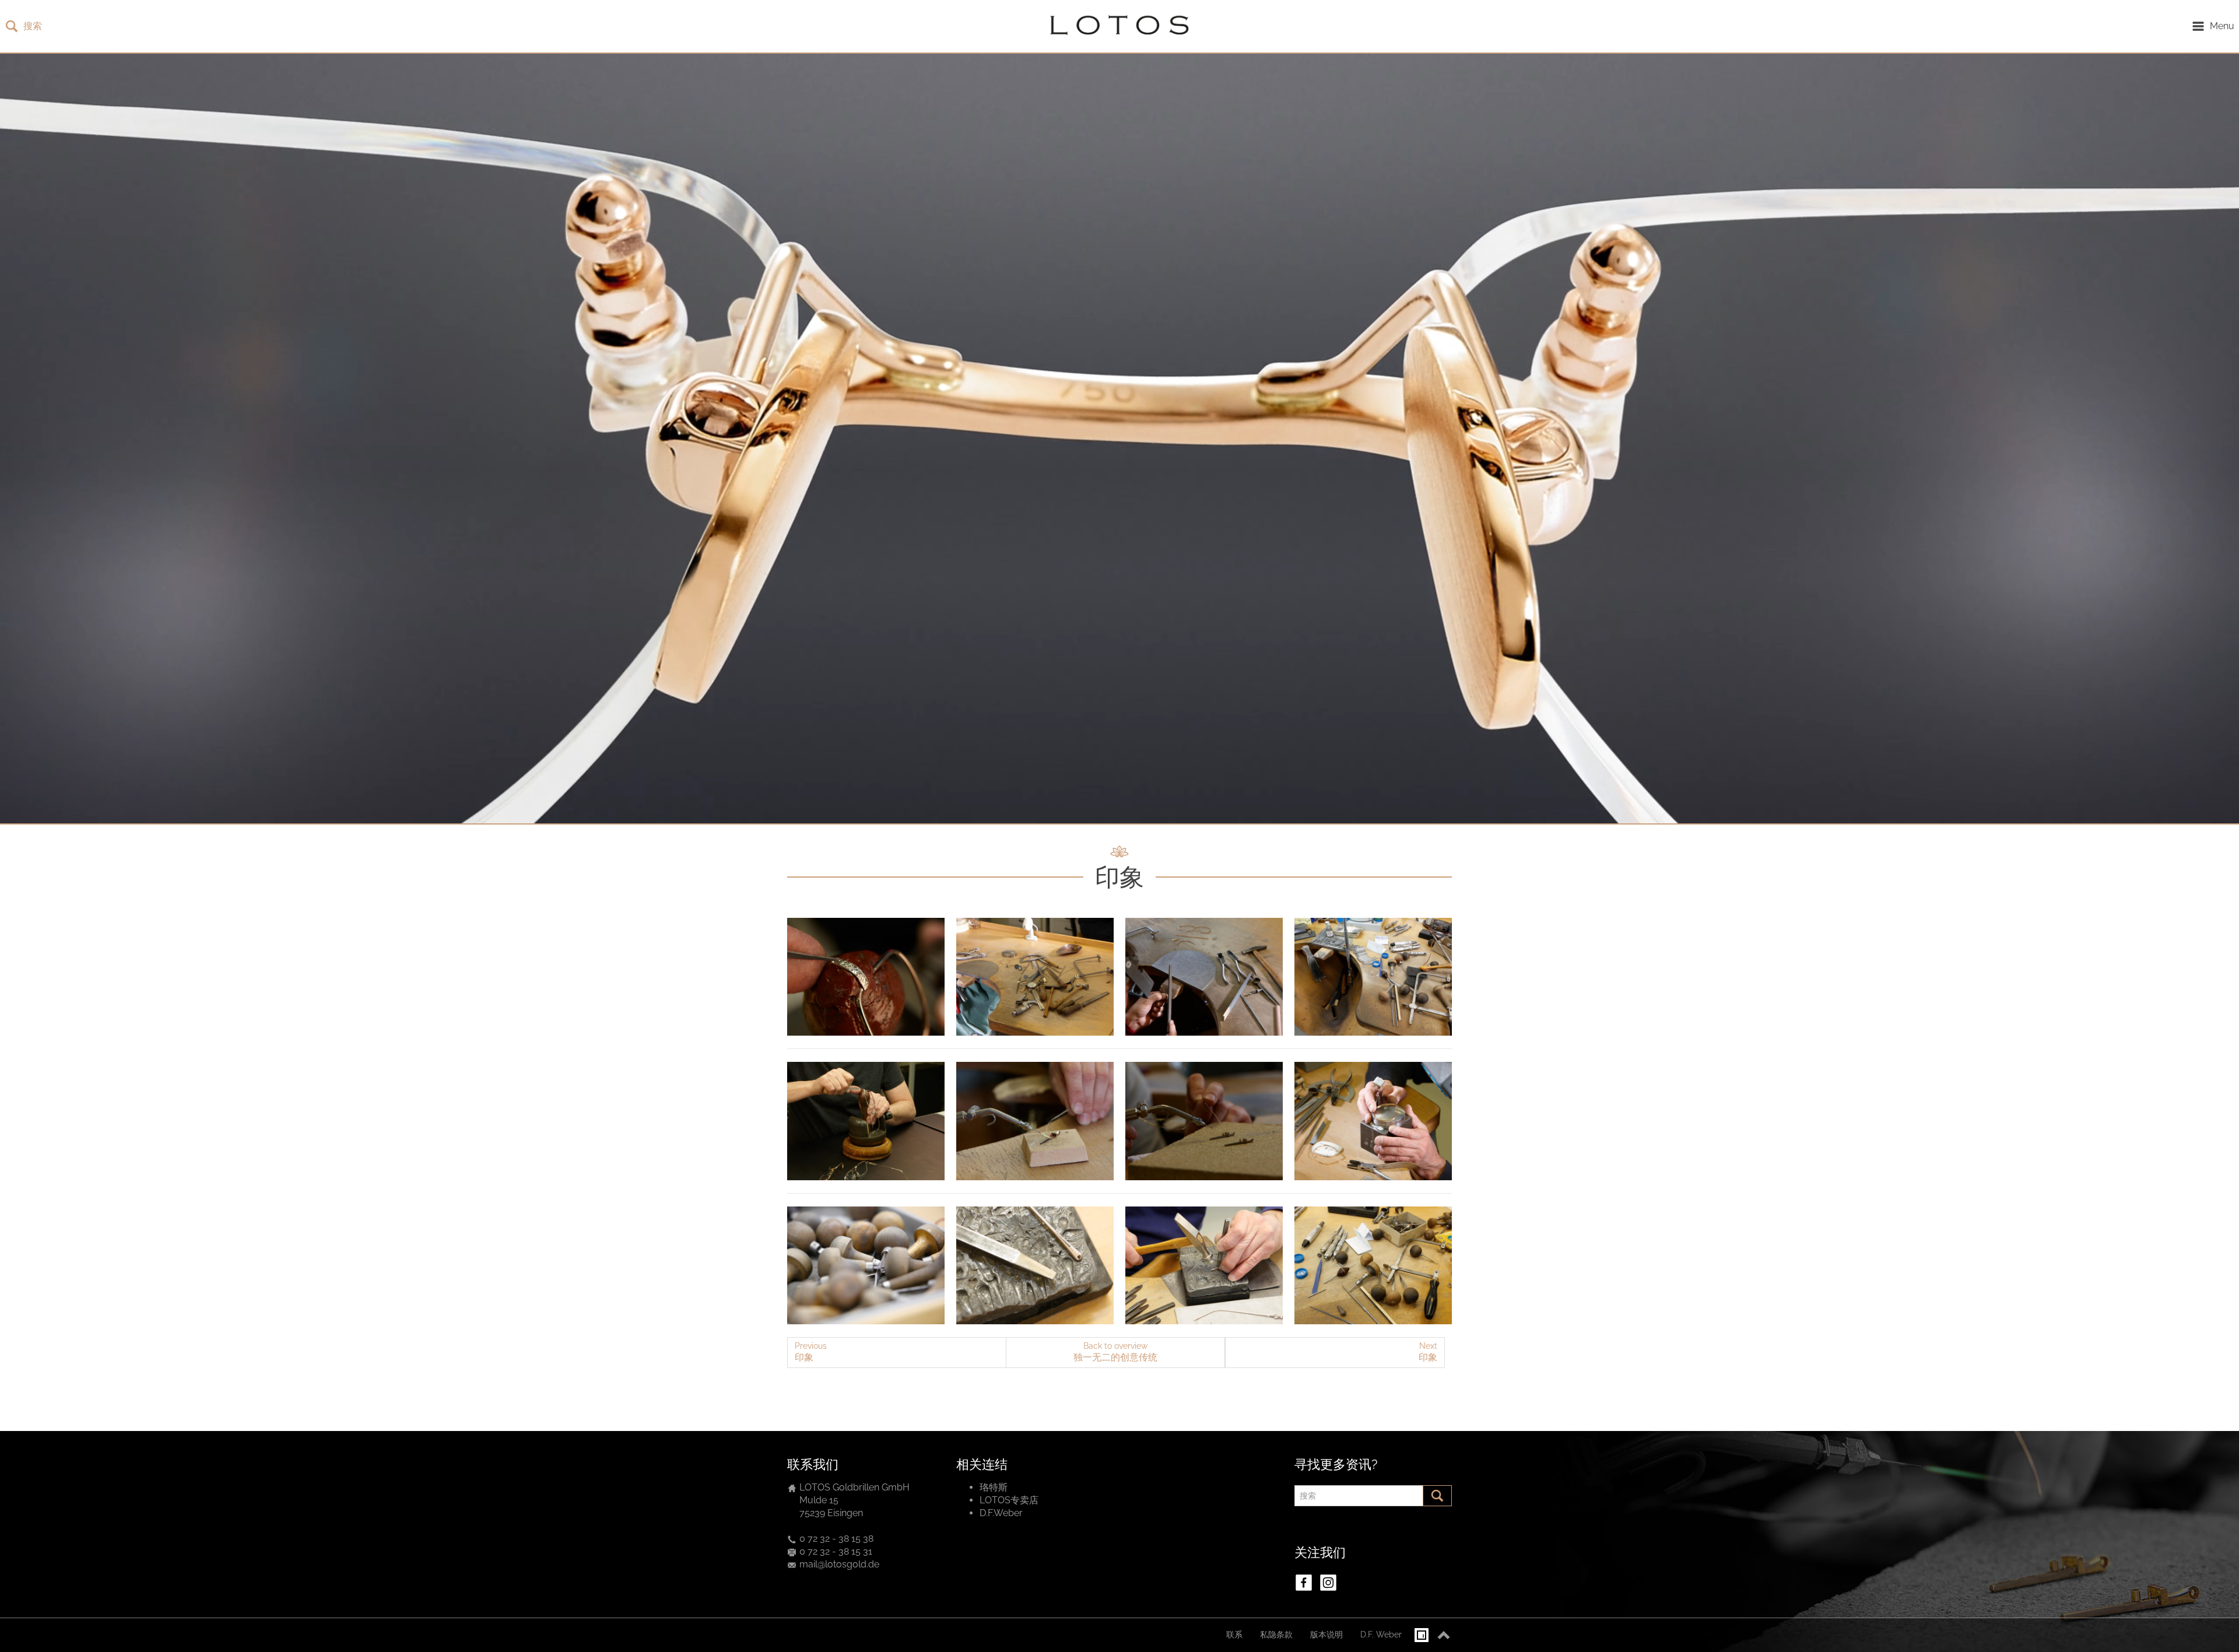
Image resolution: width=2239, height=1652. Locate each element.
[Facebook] (1304, 1583)
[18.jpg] (1035, 1121)
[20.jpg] (866, 1121)
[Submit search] (1437, 1496)
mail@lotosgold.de (839, 1564)
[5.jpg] (866, 1266)
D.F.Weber (1001, 1513)
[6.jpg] (1373, 1266)
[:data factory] (1422, 1635)
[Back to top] (1444, 1635)
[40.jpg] (1035, 1266)
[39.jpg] (1204, 1266)
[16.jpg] (1035, 977)
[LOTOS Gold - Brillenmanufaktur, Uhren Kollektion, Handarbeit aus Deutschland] (1117, 26)
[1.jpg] (1373, 977)
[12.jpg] (1204, 977)
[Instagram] (1328, 1583)
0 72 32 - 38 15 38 (836, 1539)
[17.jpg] (1204, 1121)
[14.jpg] (1373, 1121)
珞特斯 (994, 1487)
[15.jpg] (866, 977)
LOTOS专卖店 (1009, 1500)
